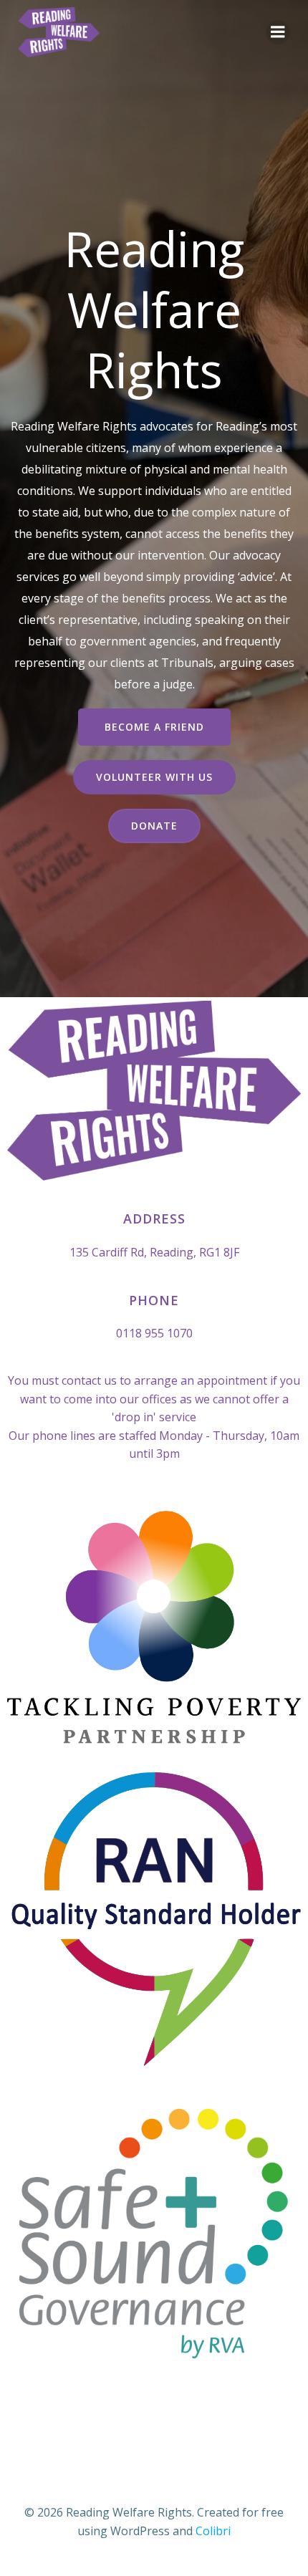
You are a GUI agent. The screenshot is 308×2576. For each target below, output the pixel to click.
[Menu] (278, 32)
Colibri (213, 2531)
